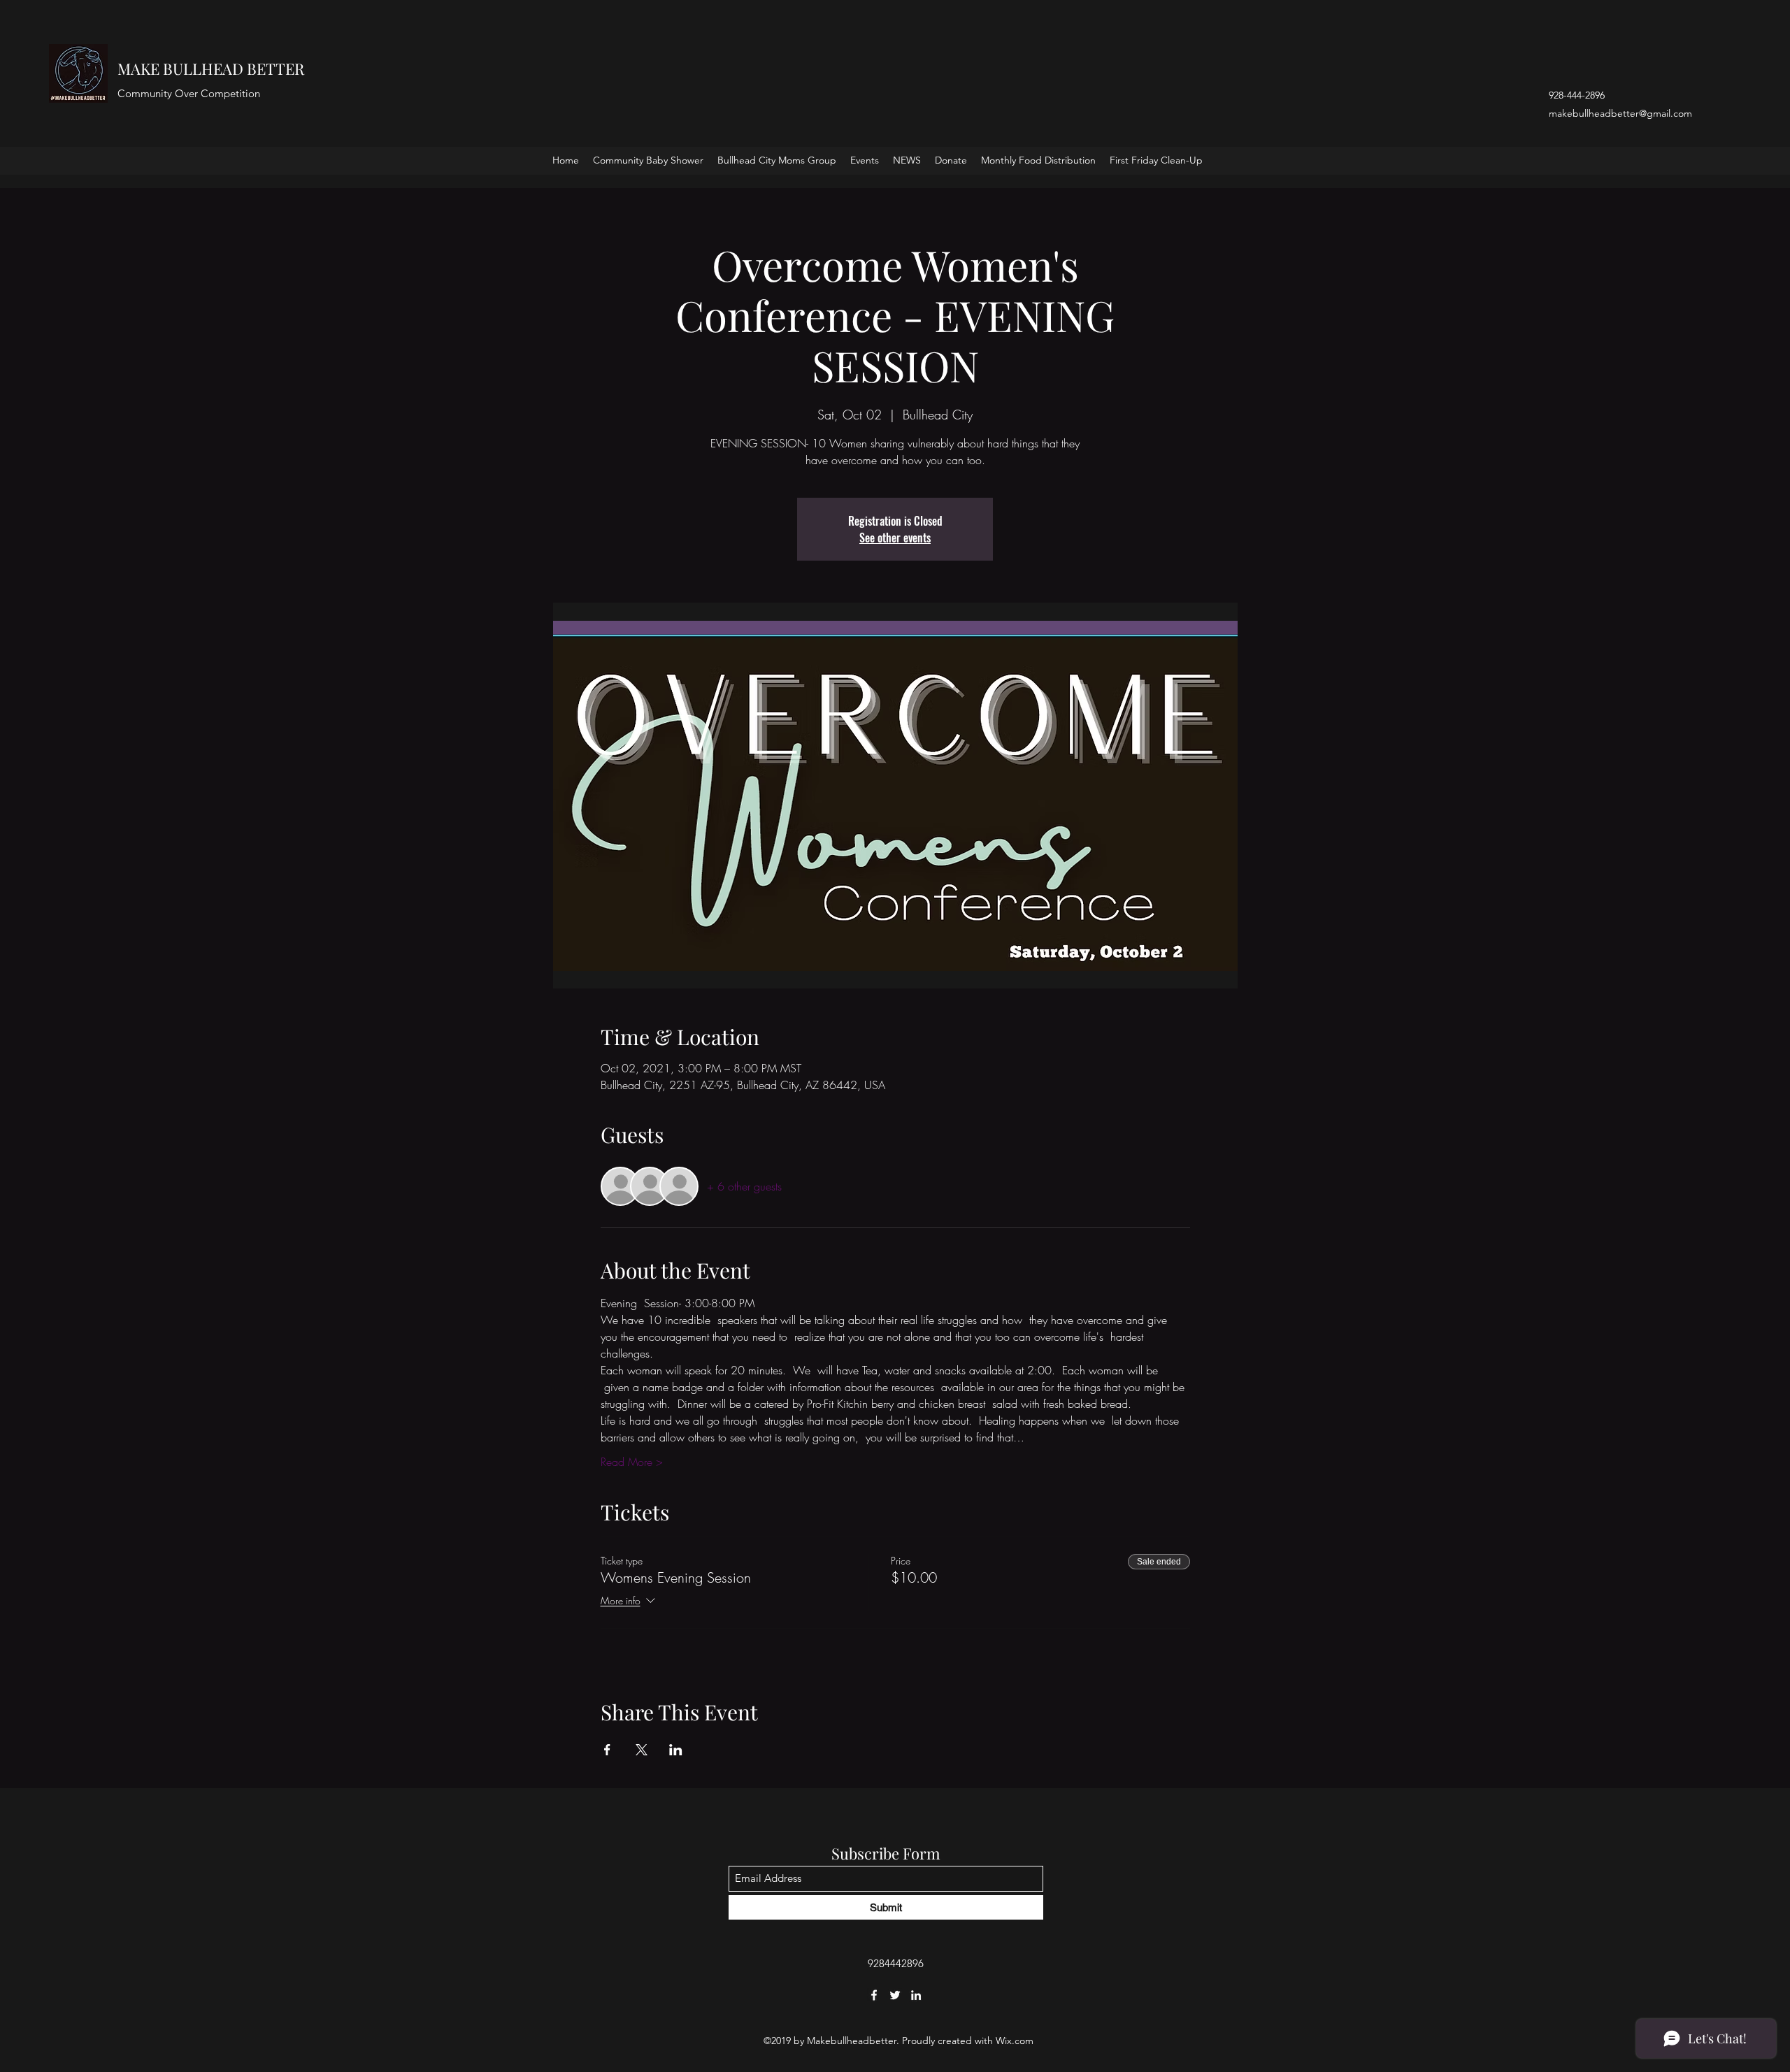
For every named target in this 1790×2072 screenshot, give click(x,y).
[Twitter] (895, 1995)
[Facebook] (874, 1995)
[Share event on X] (642, 1750)
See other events (895, 538)
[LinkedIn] (916, 1995)
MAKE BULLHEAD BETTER (211, 69)
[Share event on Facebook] (607, 1750)
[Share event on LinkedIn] (676, 1750)
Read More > (632, 1462)
